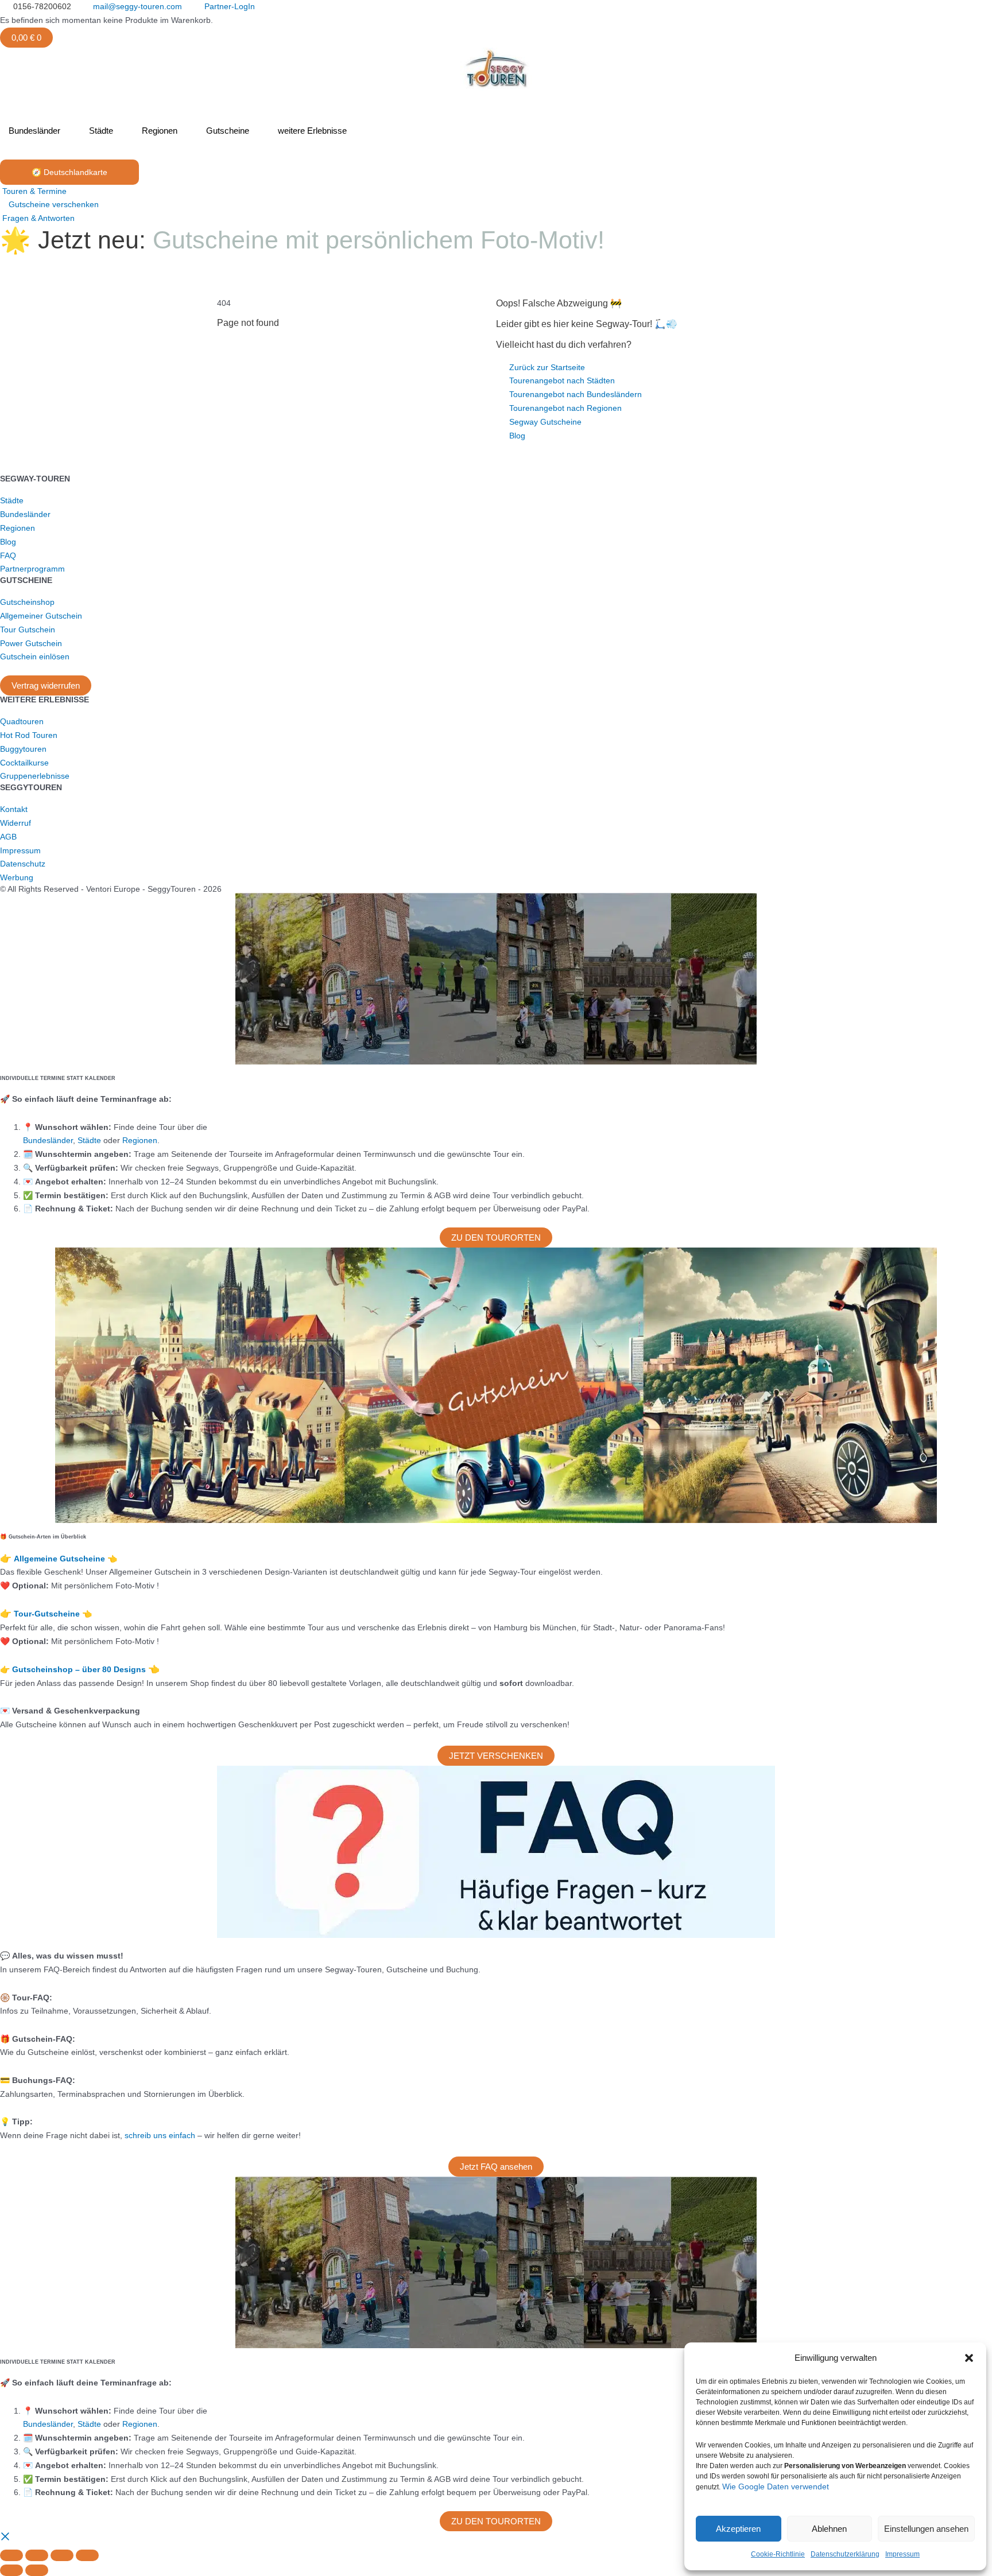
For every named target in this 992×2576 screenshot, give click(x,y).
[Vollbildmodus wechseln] (37, 2555)
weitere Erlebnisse (312, 131)
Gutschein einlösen (35, 656)
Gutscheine (228, 131)
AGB (8, 837)
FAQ (8, 555)
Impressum (902, 2554)
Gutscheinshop (27, 602)
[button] (969, 2358)
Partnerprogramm (32, 569)
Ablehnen (829, 2529)
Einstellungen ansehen (926, 2529)
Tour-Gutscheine (48, 1614)
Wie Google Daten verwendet (776, 2486)
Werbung (17, 877)
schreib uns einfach (160, 2135)
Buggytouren (23, 749)
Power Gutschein (31, 643)
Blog (8, 542)
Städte (101, 131)
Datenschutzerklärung (845, 2554)
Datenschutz (23, 864)
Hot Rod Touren (29, 735)
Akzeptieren (738, 2529)
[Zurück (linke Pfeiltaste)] (11, 2570)
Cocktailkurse (24, 763)
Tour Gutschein (28, 630)
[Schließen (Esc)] (87, 2555)
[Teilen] (62, 2555)
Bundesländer (34, 131)
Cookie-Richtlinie (778, 2554)
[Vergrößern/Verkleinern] (11, 2555)
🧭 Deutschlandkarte (69, 172)
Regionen (160, 131)
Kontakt (14, 809)
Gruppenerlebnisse (35, 776)
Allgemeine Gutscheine (61, 1559)
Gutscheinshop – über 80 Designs (80, 1669)
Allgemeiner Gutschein (41, 616)
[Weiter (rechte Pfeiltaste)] (37, 2570)
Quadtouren (22, 721)
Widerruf (15, 823)
